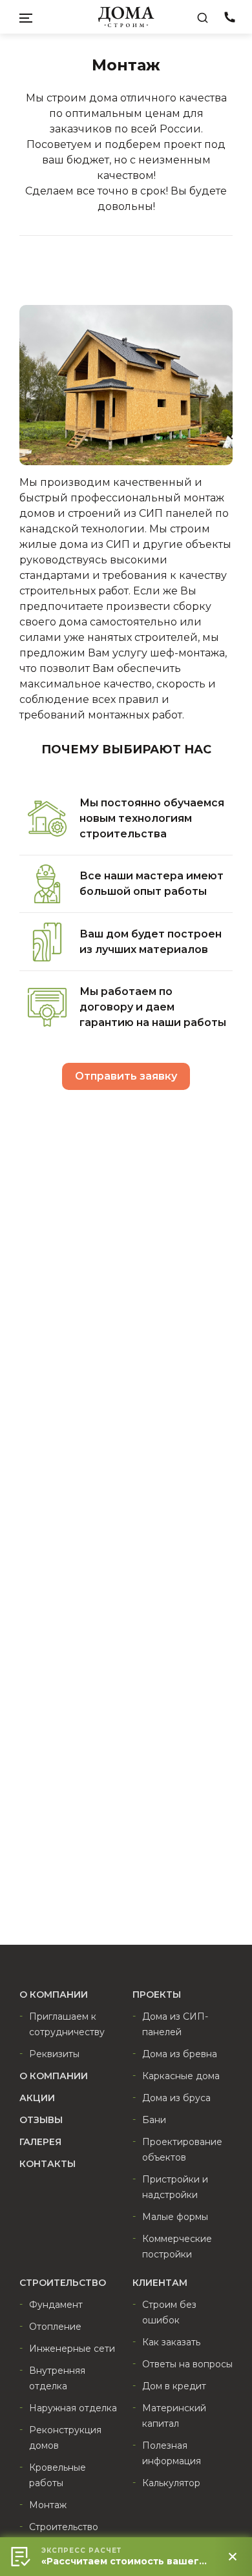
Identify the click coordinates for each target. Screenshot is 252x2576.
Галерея (40, 2142)
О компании (54, 2076)
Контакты (47, 2164)
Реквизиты (54, 2054)
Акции (37, 2098)
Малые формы (175, 2217)
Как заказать (171, 2342)
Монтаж (48, 2505)
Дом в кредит (174, 2386)
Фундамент (56, 2305)
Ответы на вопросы (187, 2364)
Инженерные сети (72, 2349)
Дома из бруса (176, 2098)
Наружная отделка (73, 2408)
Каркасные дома (181, 2076)
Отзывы (41, 2120)
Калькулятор (171, 2483)
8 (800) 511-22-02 (229, 19)
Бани (154, 2120)
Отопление (55, 2327)
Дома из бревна (180, 2054)
